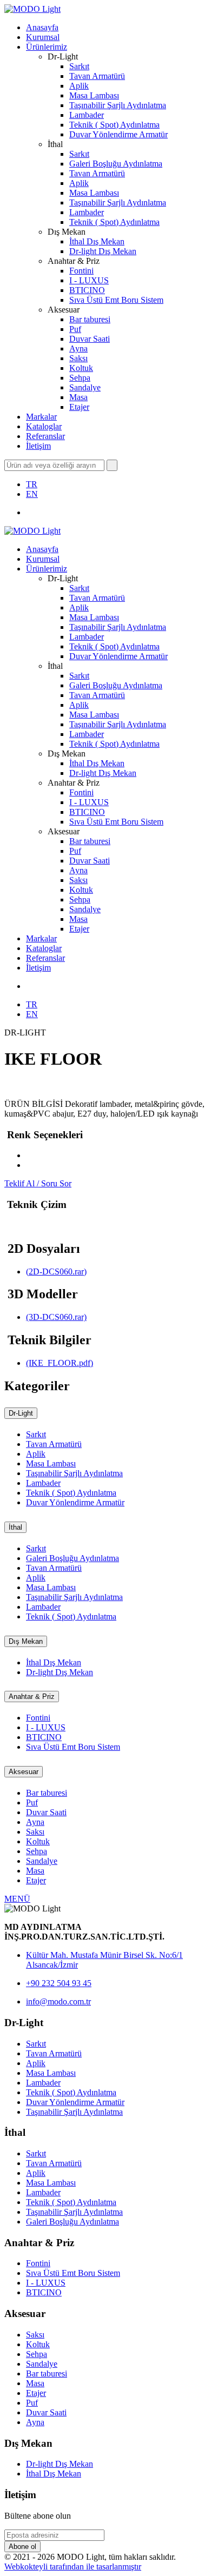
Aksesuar (24, 1772)
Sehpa (80, 378)
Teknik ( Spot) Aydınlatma (114, 125)
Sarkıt (79, 66)
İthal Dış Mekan (97, 241)
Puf (75, 329)
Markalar (41, 417)
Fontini (81, 271)
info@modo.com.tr (58, 2001)
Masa (78, 397)
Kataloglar (44, 426)
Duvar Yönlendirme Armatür (118, 134)
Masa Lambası (94, 95)
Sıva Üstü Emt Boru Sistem (116, 300)
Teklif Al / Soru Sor (38, 1183)
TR (32, 484)
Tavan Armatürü (97, 76)
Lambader (87, 115)
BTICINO (87, 290)
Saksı (78, 358)
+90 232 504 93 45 (59, 1983)
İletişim (38, 446)
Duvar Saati (90, 339)
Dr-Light (21, 1413)
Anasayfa (42, 27)
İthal (15, 1527)
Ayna (78, 348)
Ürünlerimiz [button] (47, 47)
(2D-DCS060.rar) (56, 1272)
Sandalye (85, 387)
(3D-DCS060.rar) (56, 1317)
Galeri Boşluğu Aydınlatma (116, 164)
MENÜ (17, 1899)
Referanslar (45, 436)
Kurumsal (43, 37)
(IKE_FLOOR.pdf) (60, 1363)
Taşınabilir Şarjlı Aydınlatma (118, 105)
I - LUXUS (89, 280)
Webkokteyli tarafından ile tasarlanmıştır (73, 2567)
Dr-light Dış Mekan (103, 251)
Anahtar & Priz (32, 1697)
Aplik (79, 86)
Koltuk (81, 368)
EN (32, 494)
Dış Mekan (26, 1641)
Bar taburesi (90, 319)
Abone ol (22, 2547)
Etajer (79, 407)
